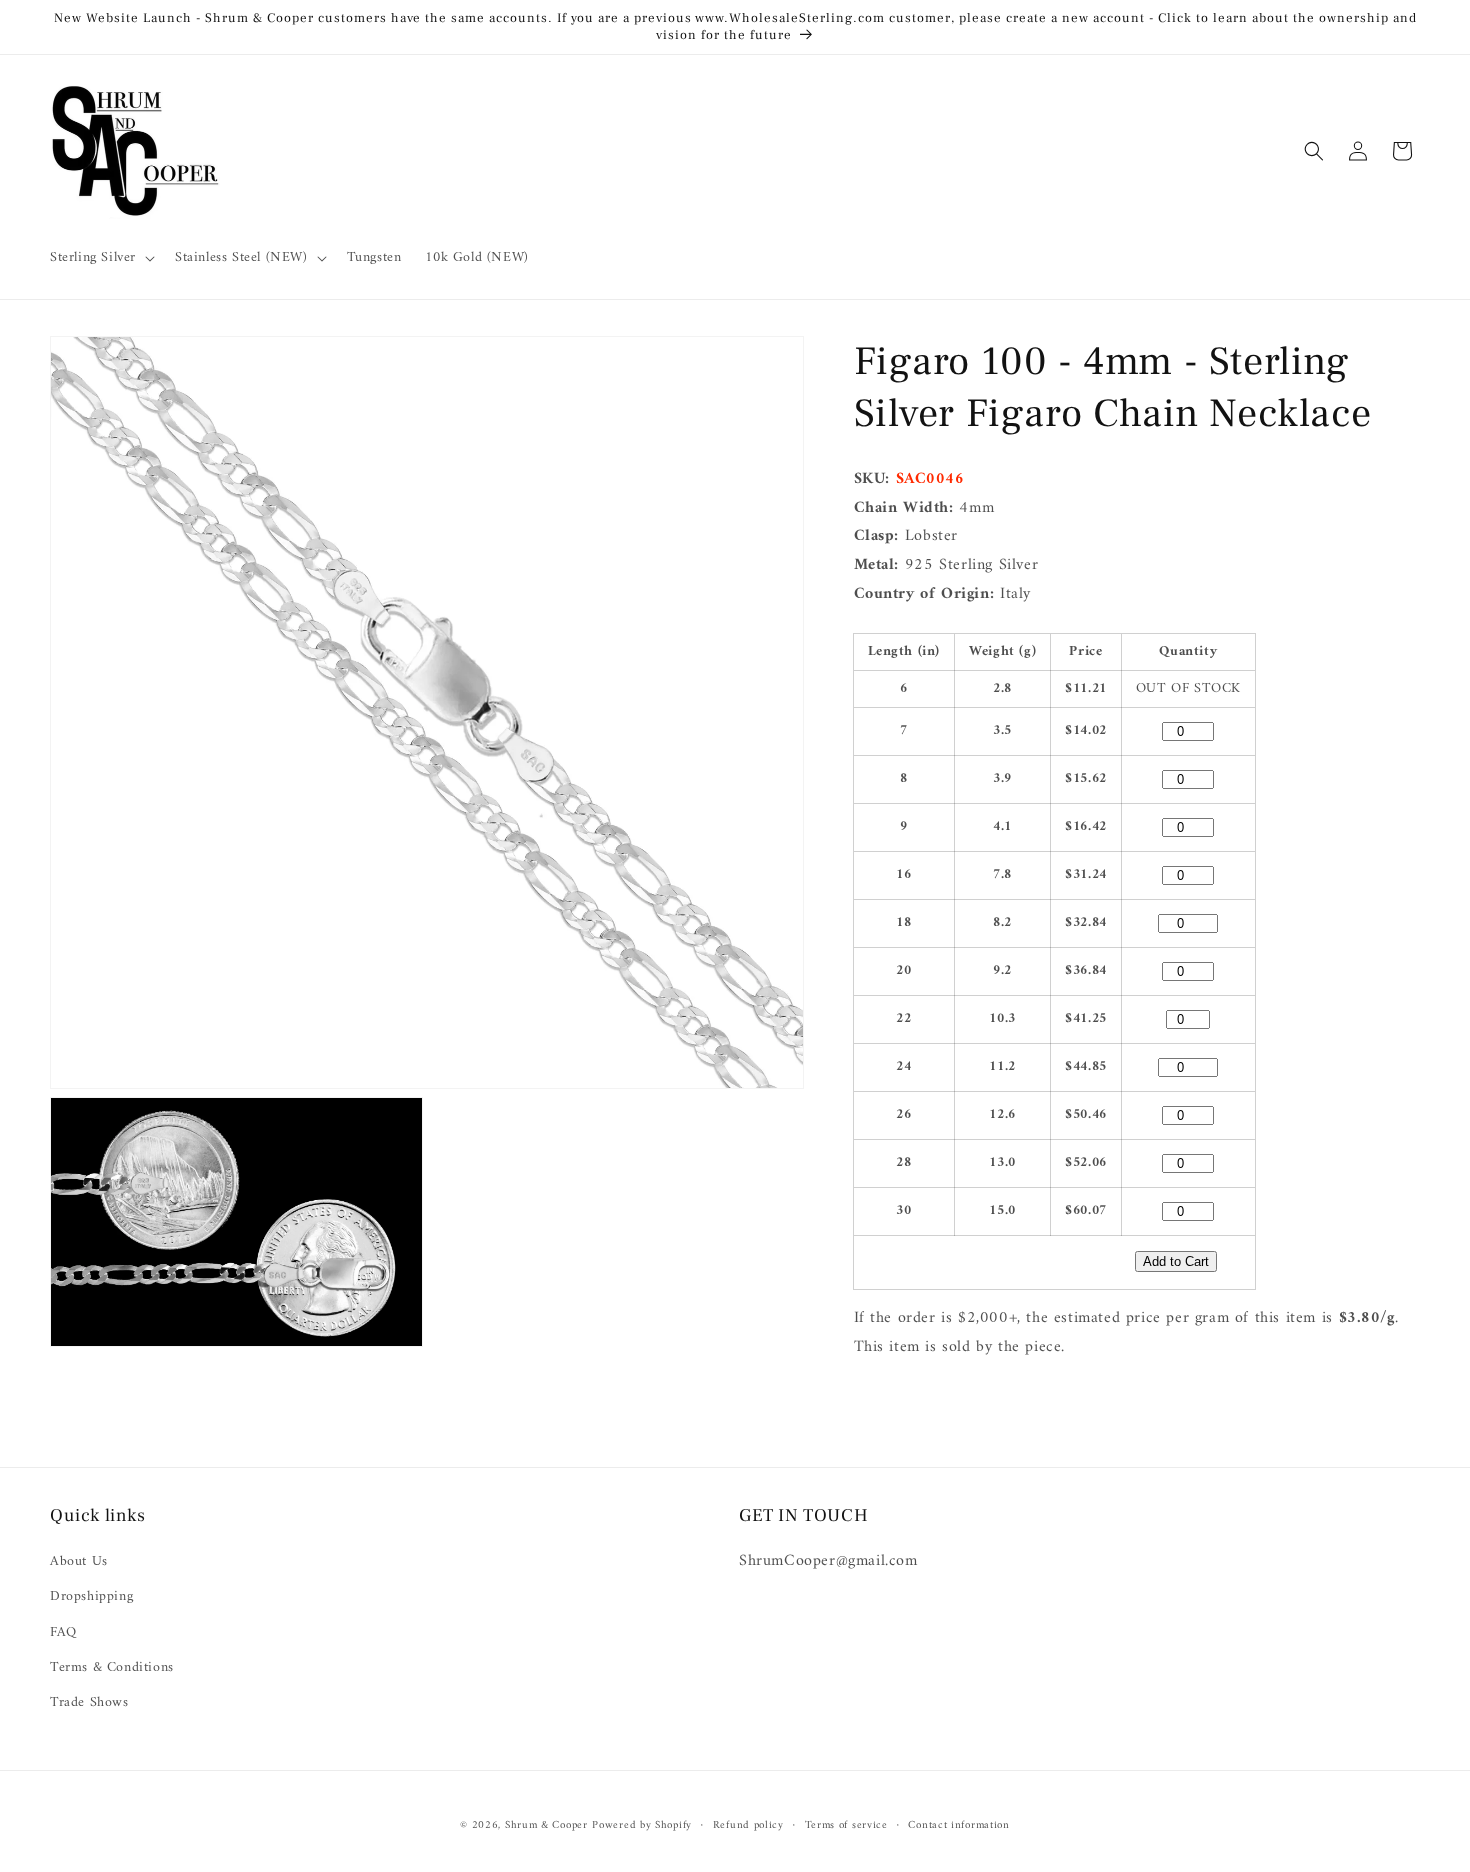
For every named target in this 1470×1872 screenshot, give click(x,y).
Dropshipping (91, 1596)
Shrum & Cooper (546, 1825)
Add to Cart (1176, 1261)
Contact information (958, 1826)
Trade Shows (89, 1702)
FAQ (63, 1631)
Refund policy (748, 1826)
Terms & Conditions (112, 1667)
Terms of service (846, 1826)
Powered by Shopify (642, 1825)
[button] (100, 258)
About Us (79, 1561)
